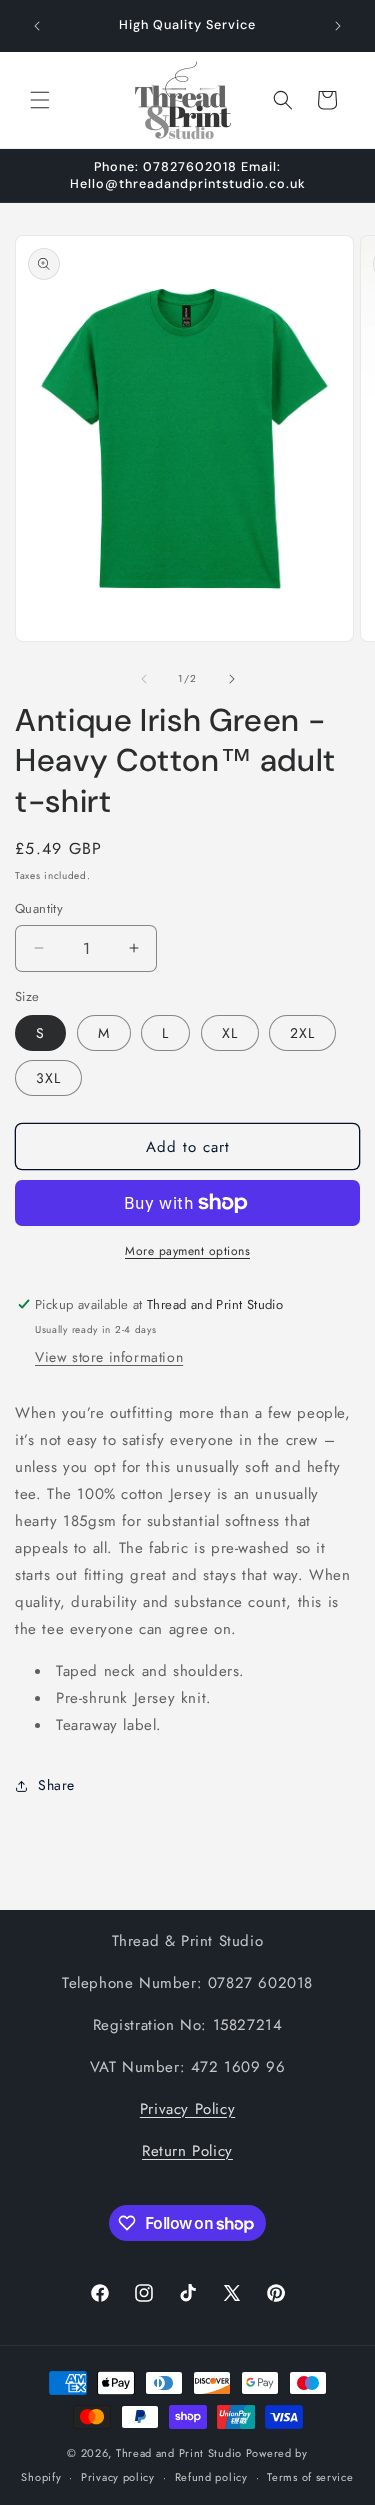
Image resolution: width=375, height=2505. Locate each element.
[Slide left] (144, 679)
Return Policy (187, 2151)
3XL (48, 1078)
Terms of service (310, 2477)
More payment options (187, 1251)
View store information (109, 1357)
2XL (302, 1033)
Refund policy (211, 2477)
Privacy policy (118, 2477)
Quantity (39, 908)
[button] (40, 100)
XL (230, 1033)
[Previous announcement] (37, 26)
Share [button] (56, 1785)
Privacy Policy (187, 2109)
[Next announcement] (338, 26)
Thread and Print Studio (179, 2453)
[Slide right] (232, 679)
